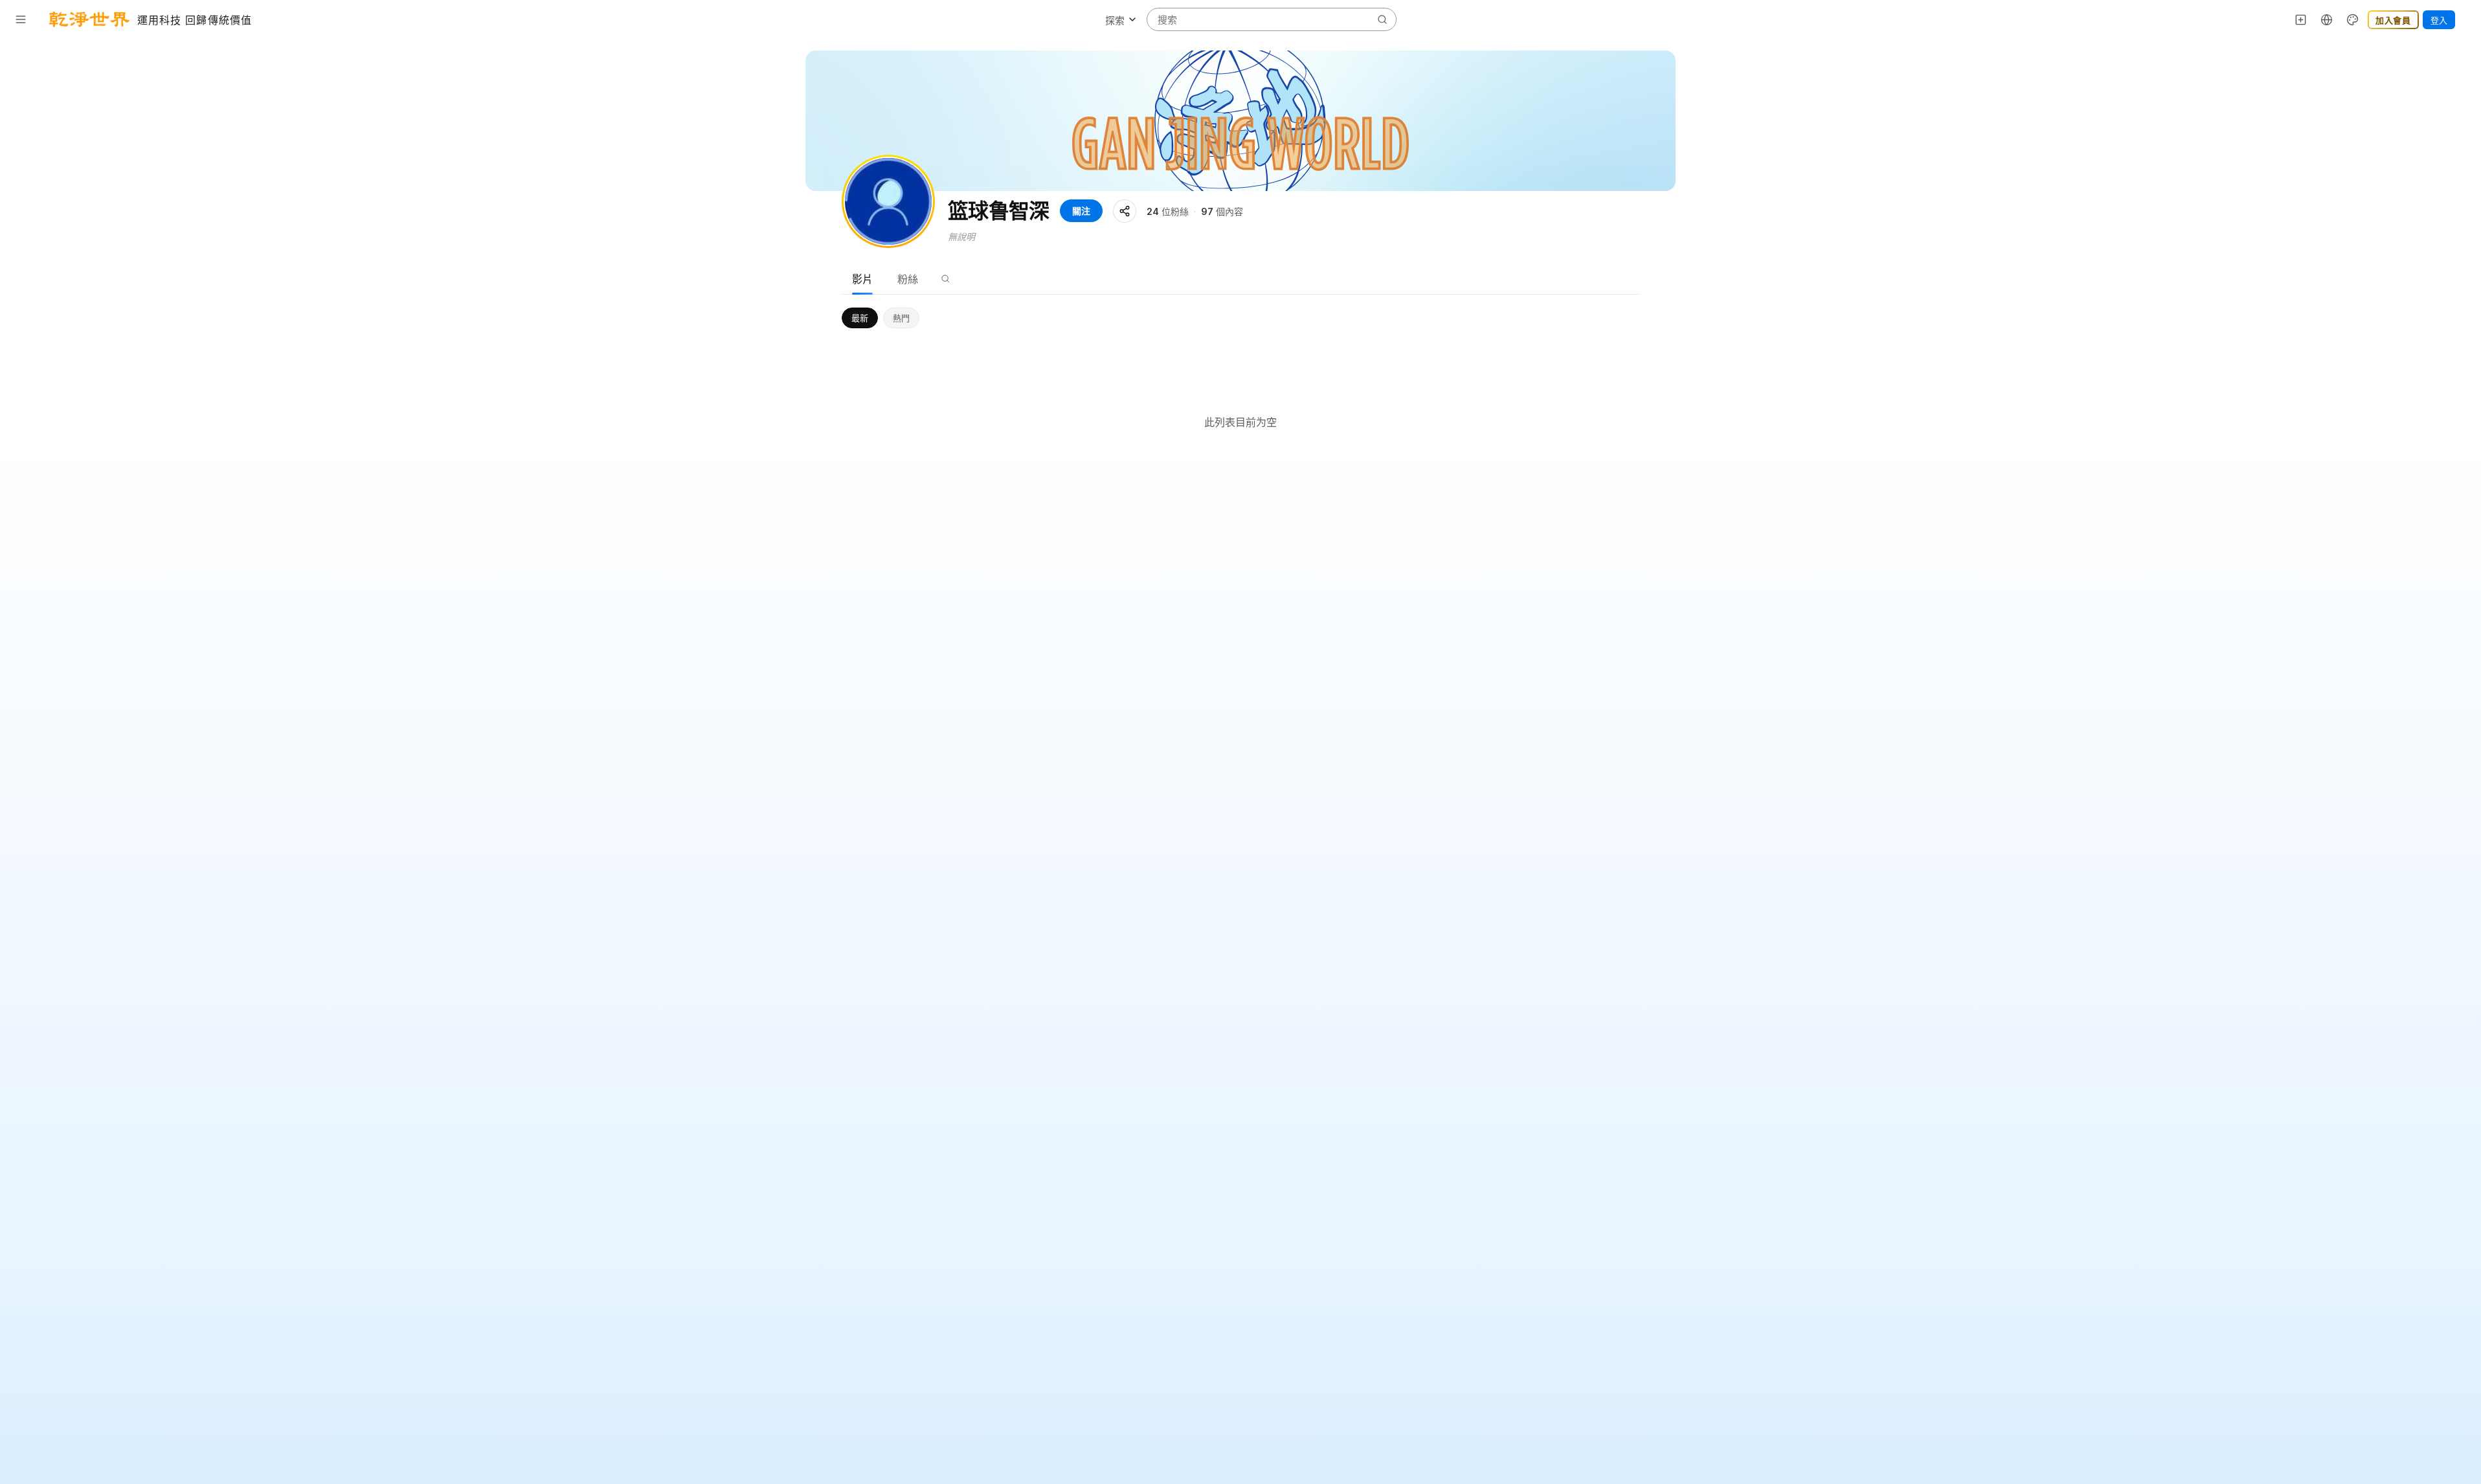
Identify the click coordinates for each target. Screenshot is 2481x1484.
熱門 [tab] (901, 318)
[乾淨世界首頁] (89, 19)
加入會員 (2393, 20)
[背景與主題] (2353, 19)
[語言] (2327, 19)
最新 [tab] (860, 318)
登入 (2439, 20)
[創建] (2301, 19)
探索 (1115, 20)
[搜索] (945, 279)
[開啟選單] (21, 19)
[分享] (1125, 211)
